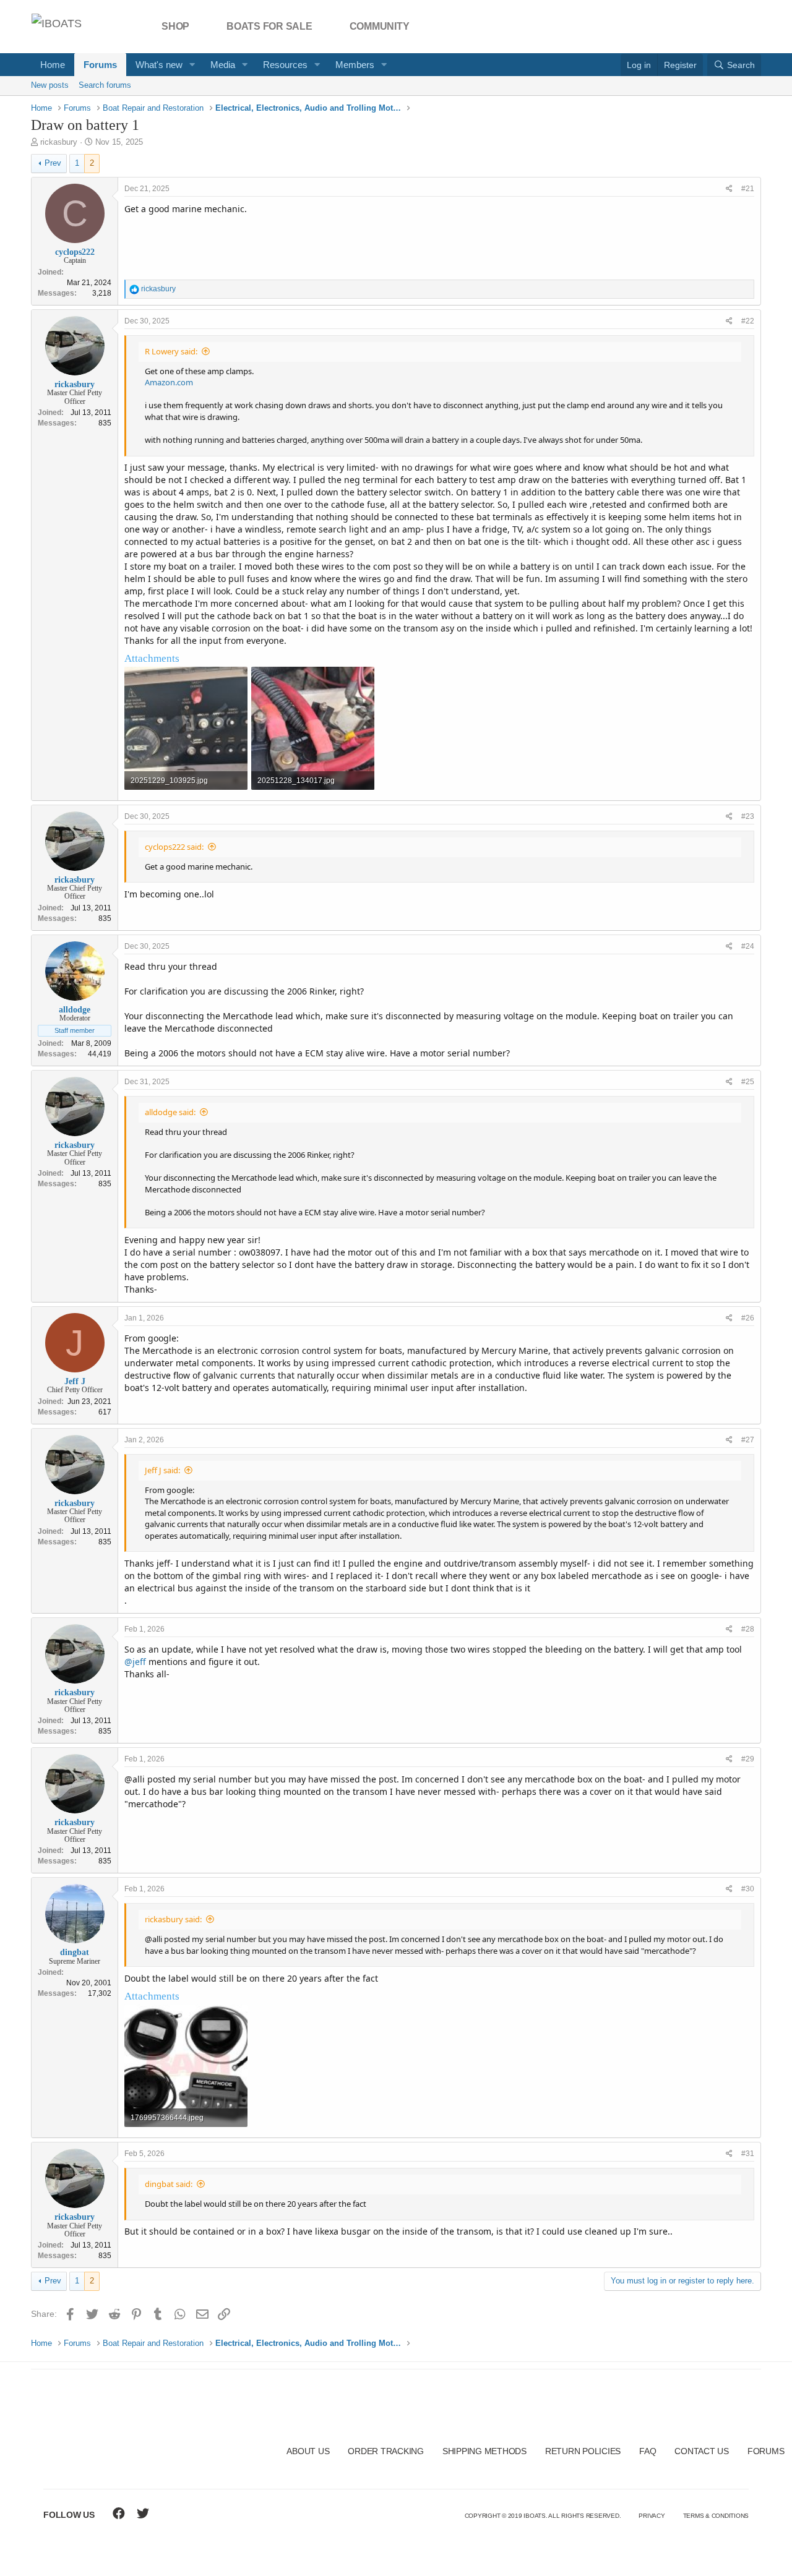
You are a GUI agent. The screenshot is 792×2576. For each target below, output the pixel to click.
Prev (53, 163)
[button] (192, 65)
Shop (175, 26)
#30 (748, 1889)
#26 (748, 1318)
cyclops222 (75, 252)
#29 (748, 1759)
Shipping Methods (484, 2451)
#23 (748, 816)
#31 (748, 2154)
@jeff (135, 1662)
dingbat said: (169, 2184)
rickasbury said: (173, 1919)
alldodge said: (170, 1112)
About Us (308, 2451)
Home (53, 65)
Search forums (105, 85)
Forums (100, 65)
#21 (748, 189)
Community (380, 26)
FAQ (648, 2451)
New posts (50, 85)
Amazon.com (169, 382)
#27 (748, 1440)
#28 (748, 1629)
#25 (748, 1082)
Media (223, 65)
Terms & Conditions (716, 2516)
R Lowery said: (171, 351)
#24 (748, 946)
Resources (285, 65)
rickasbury (59, 142)
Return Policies (583, 2451)
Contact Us (702, 2451)
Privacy (652, 2516)
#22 (748, 321)
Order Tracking (386, 2451)
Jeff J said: (162, 1470)
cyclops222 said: (174, 847)
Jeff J (75, 1381)
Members (355, 65)
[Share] (729, 189)
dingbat (75, 1952)
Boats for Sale (269, 26)
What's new (159, 65)
